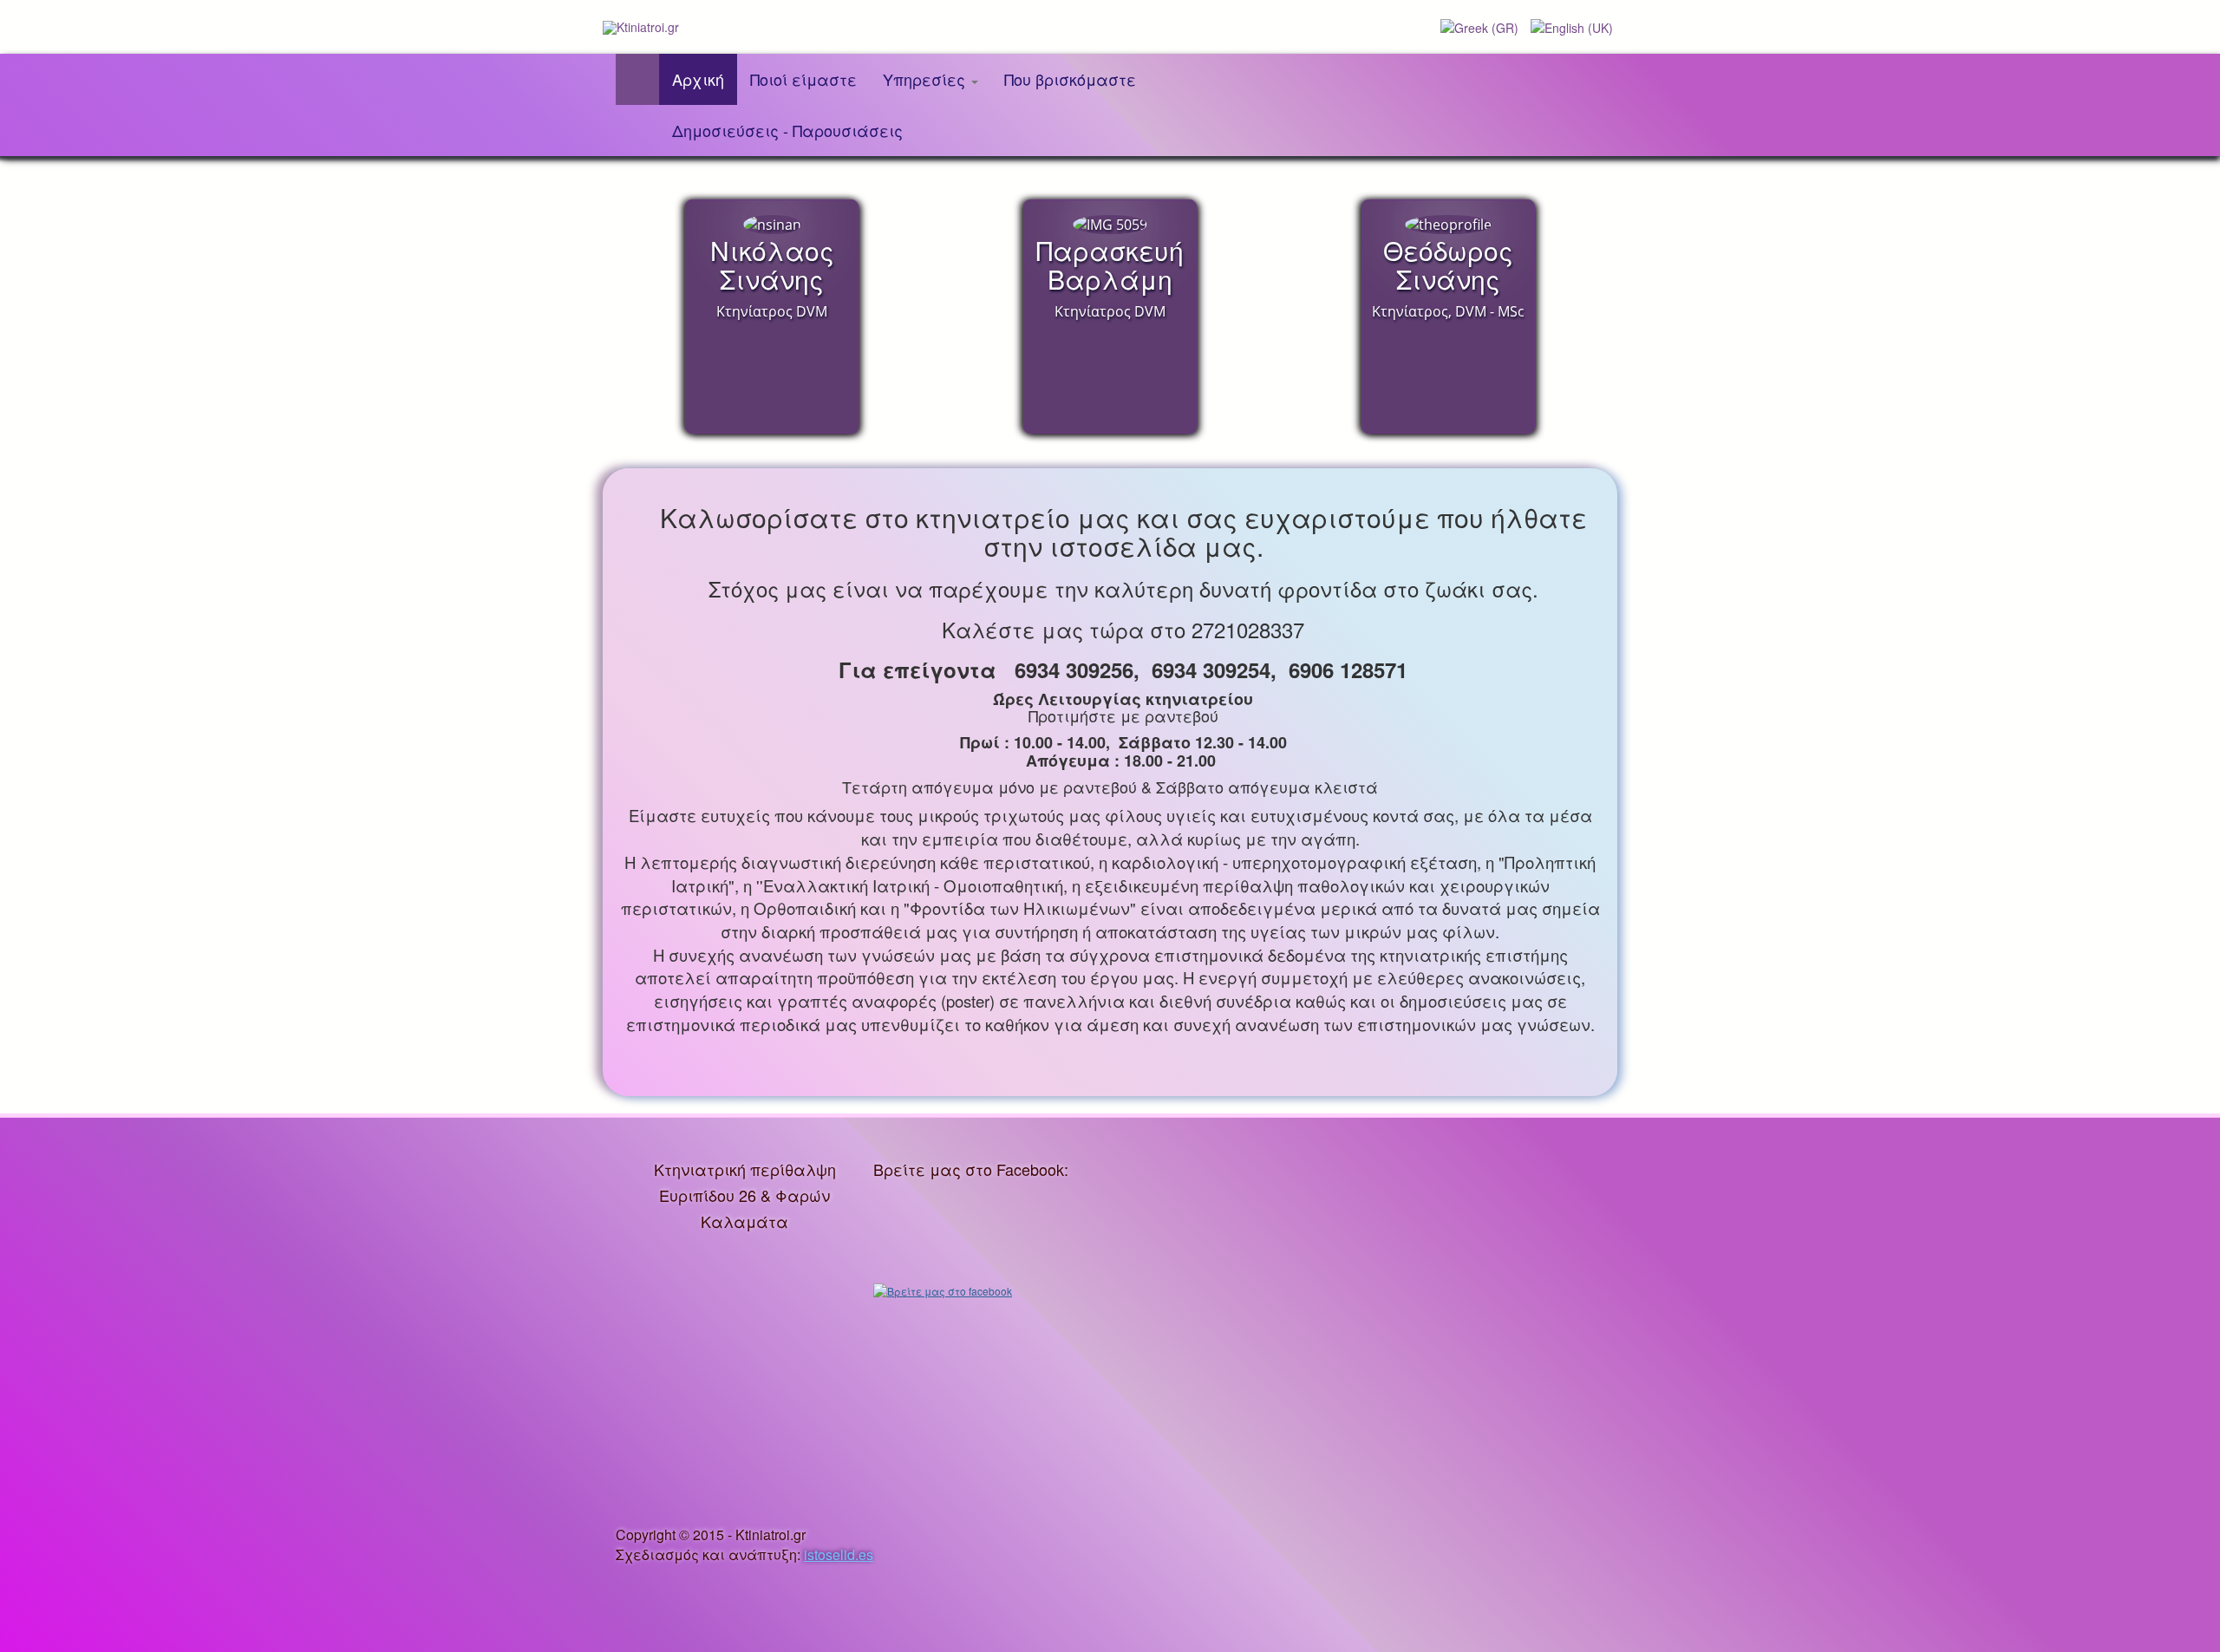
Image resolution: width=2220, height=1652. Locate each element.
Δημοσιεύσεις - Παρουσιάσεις (787, 130)
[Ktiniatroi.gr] (641, 27)
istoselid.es (839, 1554)
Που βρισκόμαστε (1070, 79)
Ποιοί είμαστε (803, 79)
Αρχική (698, 79)
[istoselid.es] (811, 1534)
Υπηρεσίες (926, 79)
